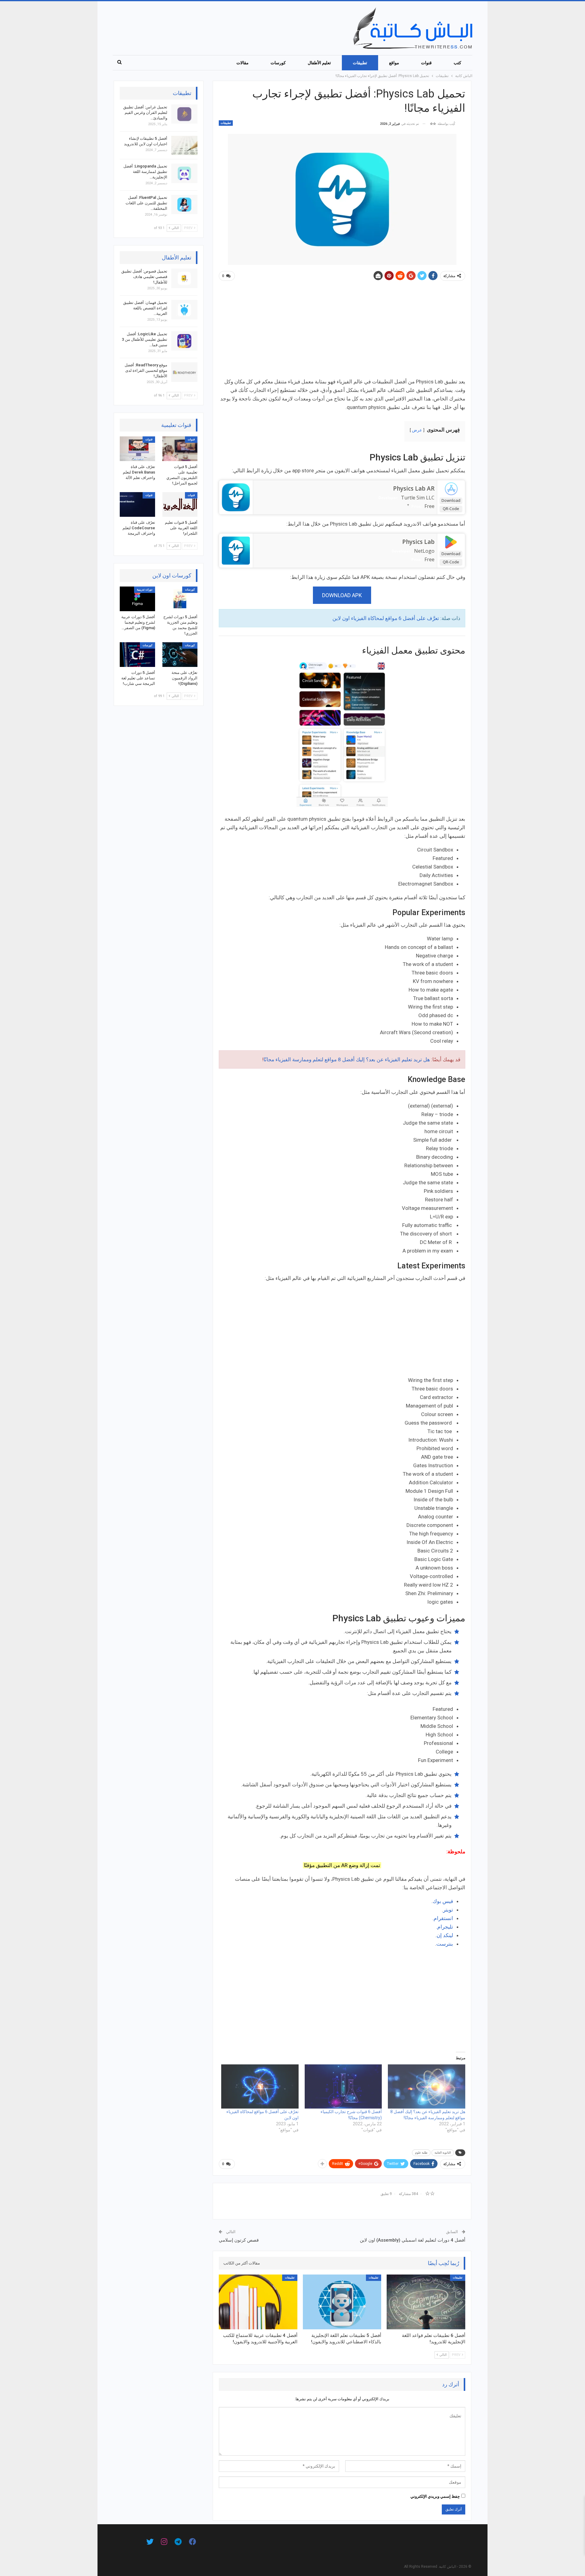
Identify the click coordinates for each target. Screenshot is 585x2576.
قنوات (426, 63)
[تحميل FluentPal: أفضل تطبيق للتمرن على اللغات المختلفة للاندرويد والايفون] (184, 205)
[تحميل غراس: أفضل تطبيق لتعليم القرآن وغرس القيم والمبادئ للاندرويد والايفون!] (184, 114)
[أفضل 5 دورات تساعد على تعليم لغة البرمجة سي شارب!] (137, 655)
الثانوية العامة (443, 2153)
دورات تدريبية (145, 590)
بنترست (445, 1944)
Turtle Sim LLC (418, 498)
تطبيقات (360, 63)
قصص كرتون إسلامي (239, 2240)
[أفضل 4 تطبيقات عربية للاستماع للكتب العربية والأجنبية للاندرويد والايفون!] (258, 2302)
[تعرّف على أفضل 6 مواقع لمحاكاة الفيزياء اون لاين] (260, 2086)
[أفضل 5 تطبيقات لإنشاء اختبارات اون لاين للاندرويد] (184, 146)
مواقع (394, 63)
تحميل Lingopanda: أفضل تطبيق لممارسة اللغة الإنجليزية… (145, 172)
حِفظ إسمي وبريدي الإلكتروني (435, 2496)
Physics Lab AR (414, 488)
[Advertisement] (342, 332)
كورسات (278, 63)
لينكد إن (445, 1935)
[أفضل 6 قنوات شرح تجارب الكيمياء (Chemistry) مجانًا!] (343, 2086)
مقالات (243, 63)
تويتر (448, 1910)
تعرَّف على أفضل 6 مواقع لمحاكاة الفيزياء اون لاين (386, 618)
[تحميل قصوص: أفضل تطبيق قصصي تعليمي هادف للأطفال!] (184, 278)
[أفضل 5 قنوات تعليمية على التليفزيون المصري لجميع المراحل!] (180, 449)
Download (451, 500)
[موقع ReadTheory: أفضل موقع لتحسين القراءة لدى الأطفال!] (184, 372)
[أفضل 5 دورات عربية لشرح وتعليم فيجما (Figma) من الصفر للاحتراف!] (137, 599)
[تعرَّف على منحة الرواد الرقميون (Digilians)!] (180, 655)
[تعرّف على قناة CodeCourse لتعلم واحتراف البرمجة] (137, 504)
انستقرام (443, 1918)
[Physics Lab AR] (236, 497)
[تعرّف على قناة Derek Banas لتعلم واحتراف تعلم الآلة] (137, 449)
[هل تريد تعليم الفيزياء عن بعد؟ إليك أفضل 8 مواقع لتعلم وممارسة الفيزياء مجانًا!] (427, 2086)
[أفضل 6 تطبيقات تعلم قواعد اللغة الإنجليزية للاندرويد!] (426, 2302)
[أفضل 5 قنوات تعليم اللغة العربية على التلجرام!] (180, 504)
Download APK (342, 595)
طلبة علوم (421, 2153)
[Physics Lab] (236, 550)
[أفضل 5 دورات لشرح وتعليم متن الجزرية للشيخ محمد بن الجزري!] (180, 599)
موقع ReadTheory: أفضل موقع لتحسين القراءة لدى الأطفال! (146, 370)
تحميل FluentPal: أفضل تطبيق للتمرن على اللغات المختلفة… (146, 203)
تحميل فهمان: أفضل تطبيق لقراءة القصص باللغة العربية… (145, 308)
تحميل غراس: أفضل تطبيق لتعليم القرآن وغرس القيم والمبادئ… (145, 113)
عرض (417, 430)
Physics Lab (418, 542)
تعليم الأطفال (319, 63)
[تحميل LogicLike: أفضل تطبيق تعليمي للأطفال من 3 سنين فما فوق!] (184, 341)
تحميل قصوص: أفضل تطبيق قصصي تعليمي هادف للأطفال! (144, 277)
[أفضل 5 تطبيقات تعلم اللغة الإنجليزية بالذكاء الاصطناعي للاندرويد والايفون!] (342, 2302)
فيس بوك (443, 1901)
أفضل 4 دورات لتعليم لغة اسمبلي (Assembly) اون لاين (413, 2240)
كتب (457, 63)
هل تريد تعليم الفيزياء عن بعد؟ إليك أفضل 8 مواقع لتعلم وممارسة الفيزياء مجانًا (347, 1059)
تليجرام (445, 1927)
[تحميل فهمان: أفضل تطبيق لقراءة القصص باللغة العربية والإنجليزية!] (184, 310)
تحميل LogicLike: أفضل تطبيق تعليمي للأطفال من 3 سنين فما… (145, 339)
